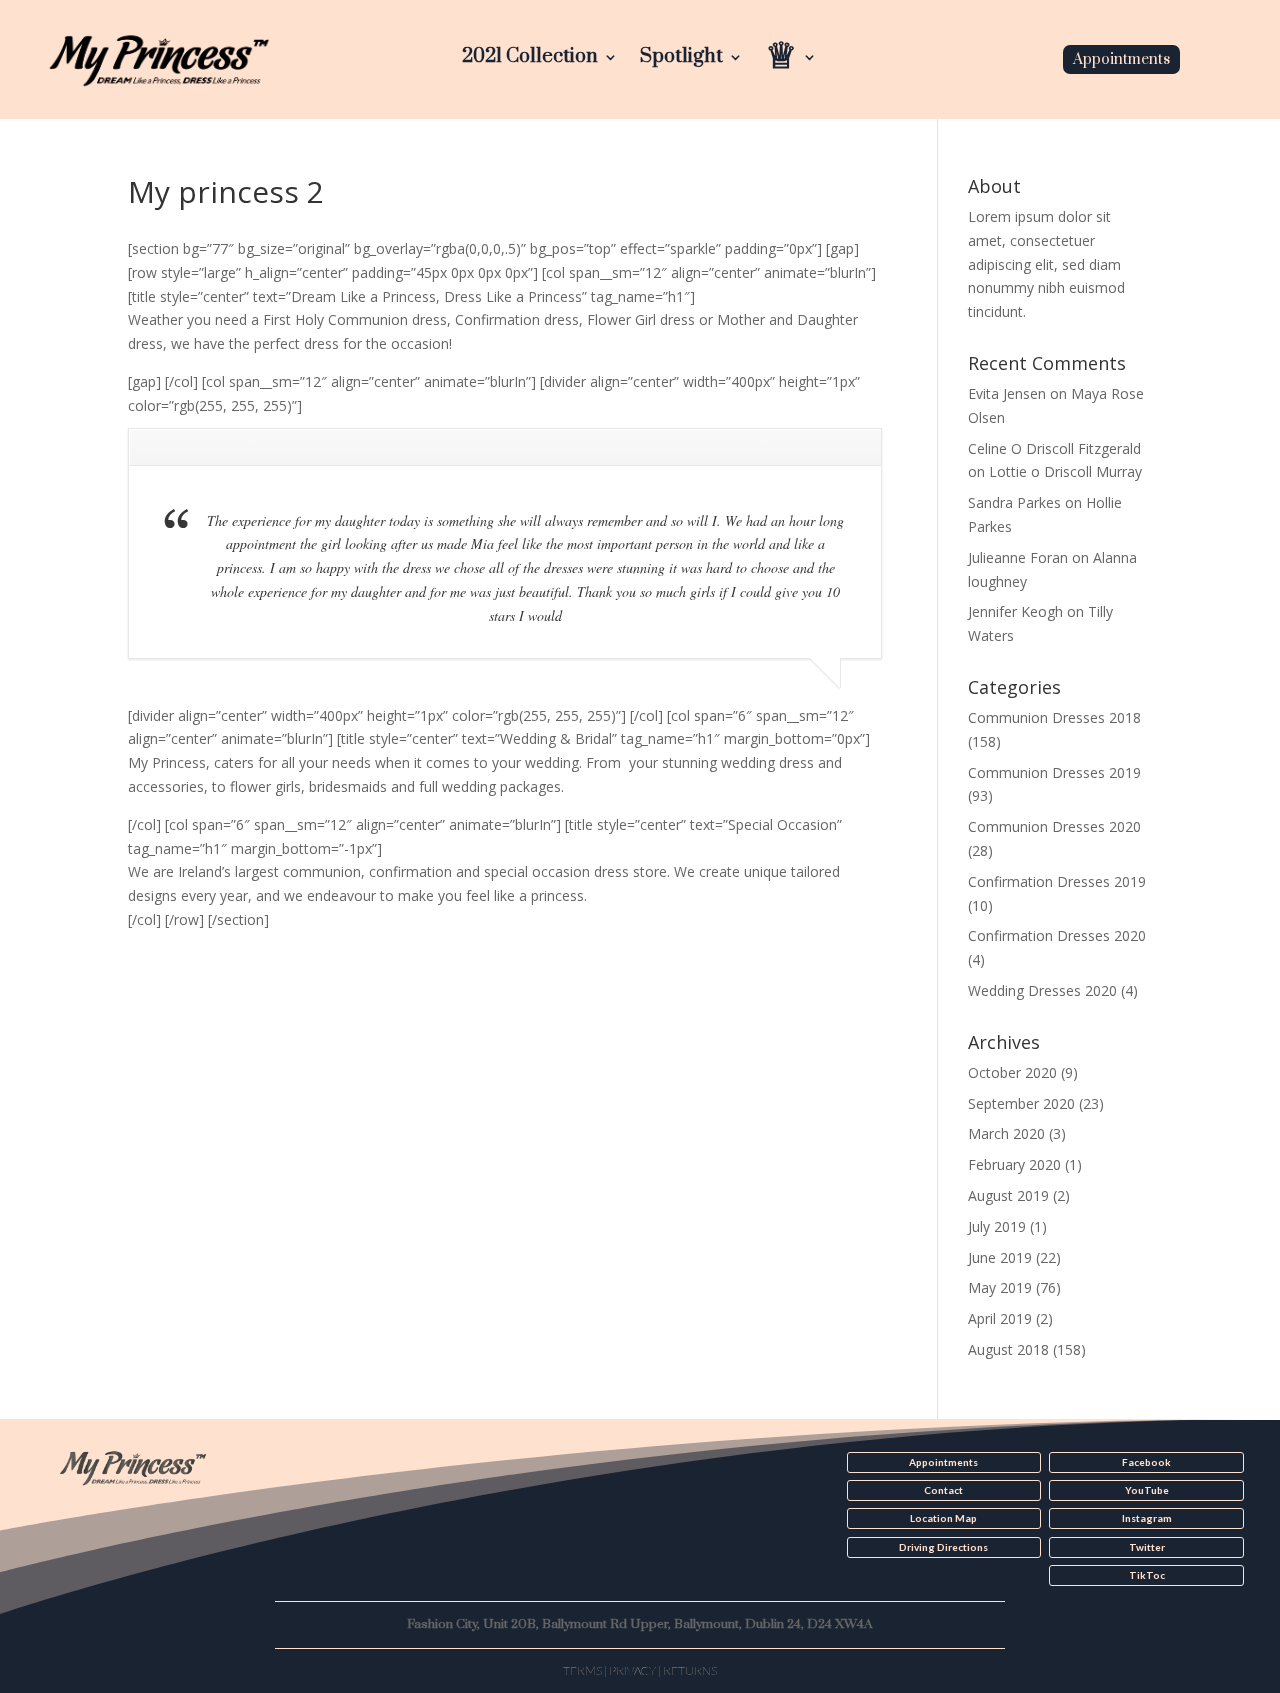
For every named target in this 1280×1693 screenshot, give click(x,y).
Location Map (943, 1518)
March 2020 (1006, 1133)
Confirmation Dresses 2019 (1057, 881)
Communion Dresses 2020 (1054, 826)
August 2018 (1008, 1349)
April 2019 (1000, 1318)
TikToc (1147, 1575)
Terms (582, 1670)
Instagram (1147, 1518)
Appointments (1121, 59)
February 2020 (1014, 1164)
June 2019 (1000, 1257)
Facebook (1146, 1462)
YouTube (1147, 1490)
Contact (943, 1490)
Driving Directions (943, 1547)
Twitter (1147, 1547)
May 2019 (1000, 1287)
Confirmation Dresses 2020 (1057, 935)
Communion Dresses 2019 (1054, 772)
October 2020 (1012, 1072)
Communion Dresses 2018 (1054, 717)
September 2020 (1021, 1103)
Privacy (632, 1670)
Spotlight (681, 59)
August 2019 (1008, 1195)
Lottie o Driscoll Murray (1065, 471)
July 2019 (997, 1226)
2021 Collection (530, 59)
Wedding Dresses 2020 (1042, 990)
